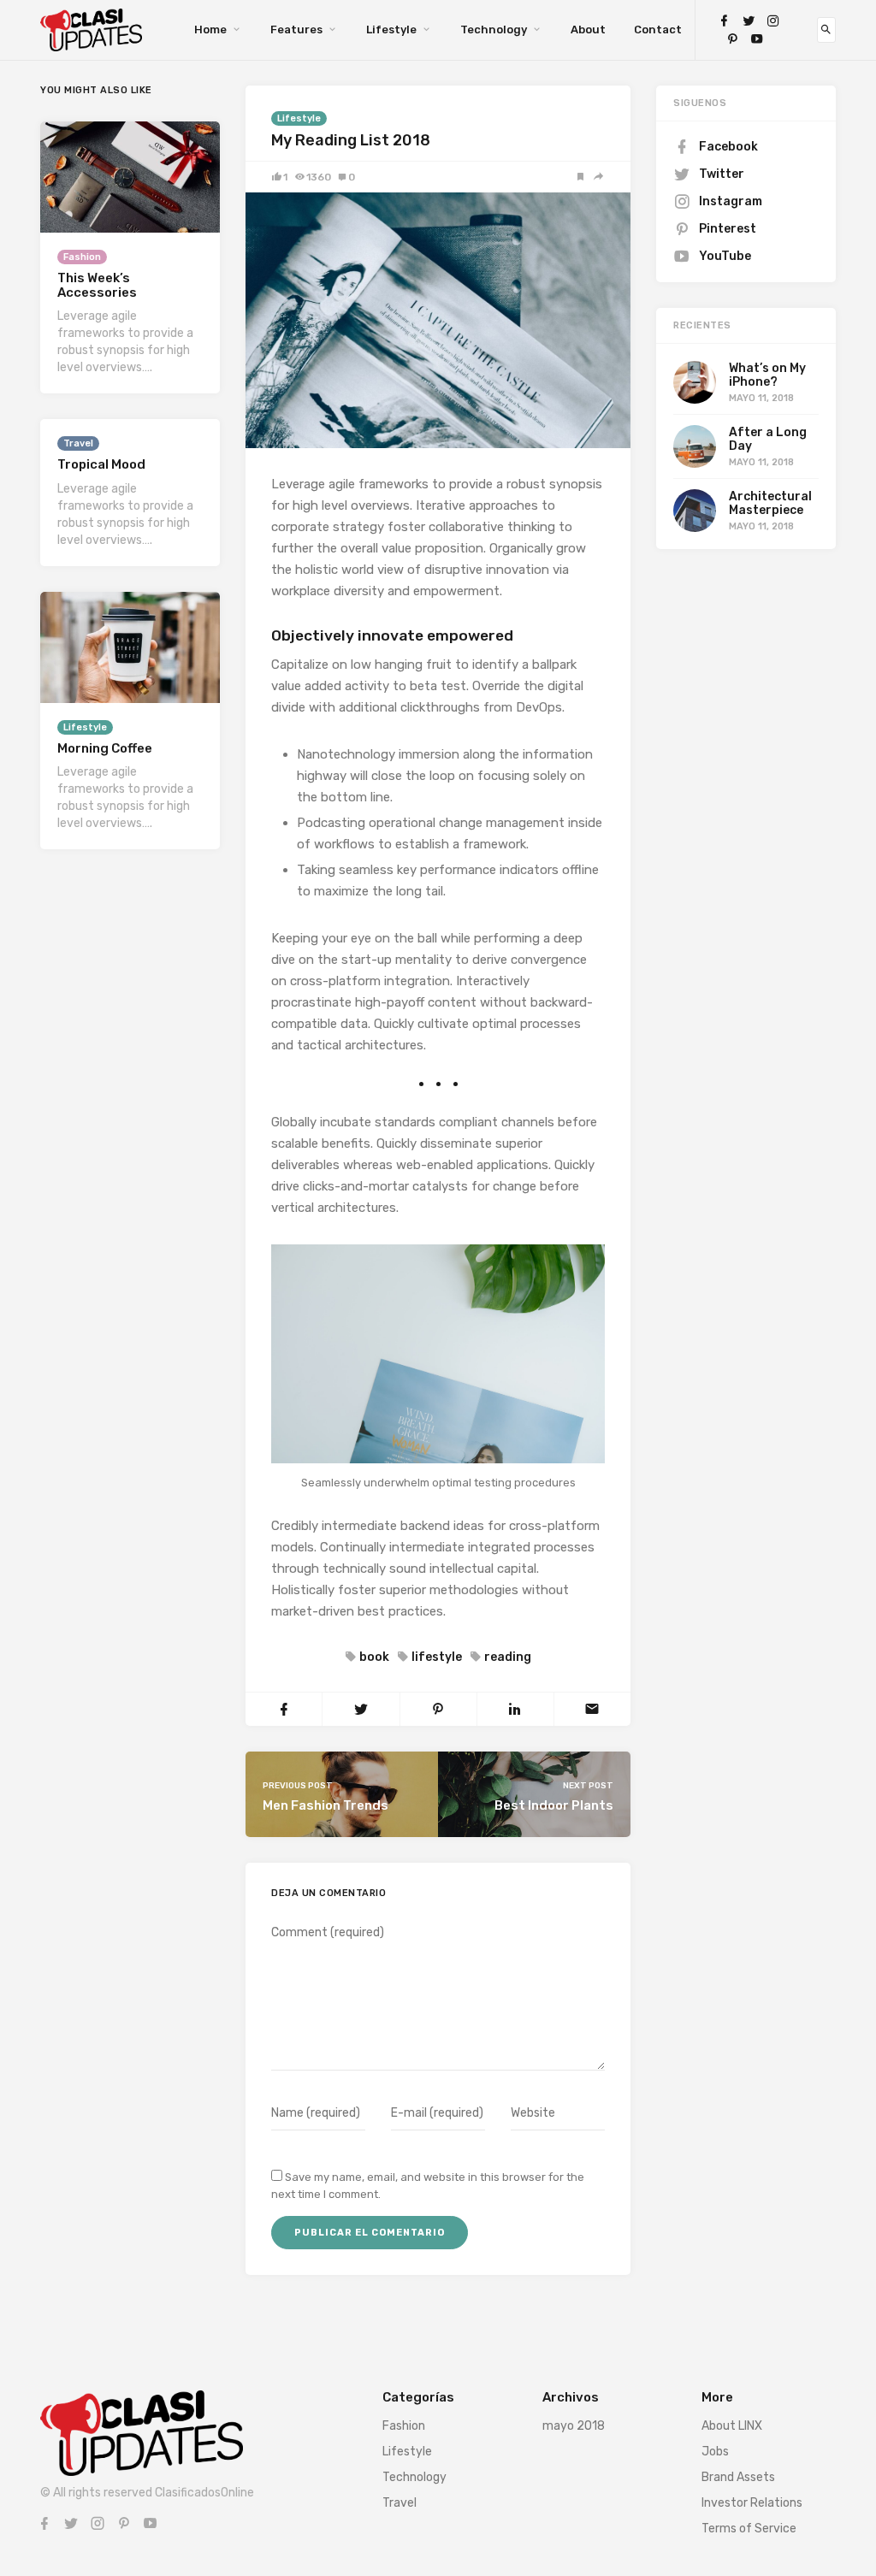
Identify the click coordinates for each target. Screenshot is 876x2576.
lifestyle (437, 1657)
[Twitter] (749, 21)
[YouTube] (757, 39)
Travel (78, 443)
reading (508, 1657)
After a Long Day (768, 439)
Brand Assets (738, 2477)
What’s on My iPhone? (767, 375)
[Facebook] (724, 21)
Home (210, 30)
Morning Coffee (105, 748)
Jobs (715, 2452)
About (588, 30)
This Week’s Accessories (97, 285)
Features (296, 30)
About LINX (732, 2426)
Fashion (82, 257)
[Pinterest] (732, 39)
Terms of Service (749, 2529)
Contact (658, 30)
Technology (494, 30)
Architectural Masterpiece (770, 503)
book (374, 1657)
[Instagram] (773, 21)
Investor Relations (752, 2503)
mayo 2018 (574, 2426)
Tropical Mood (101, 464)
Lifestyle (391, 30)
